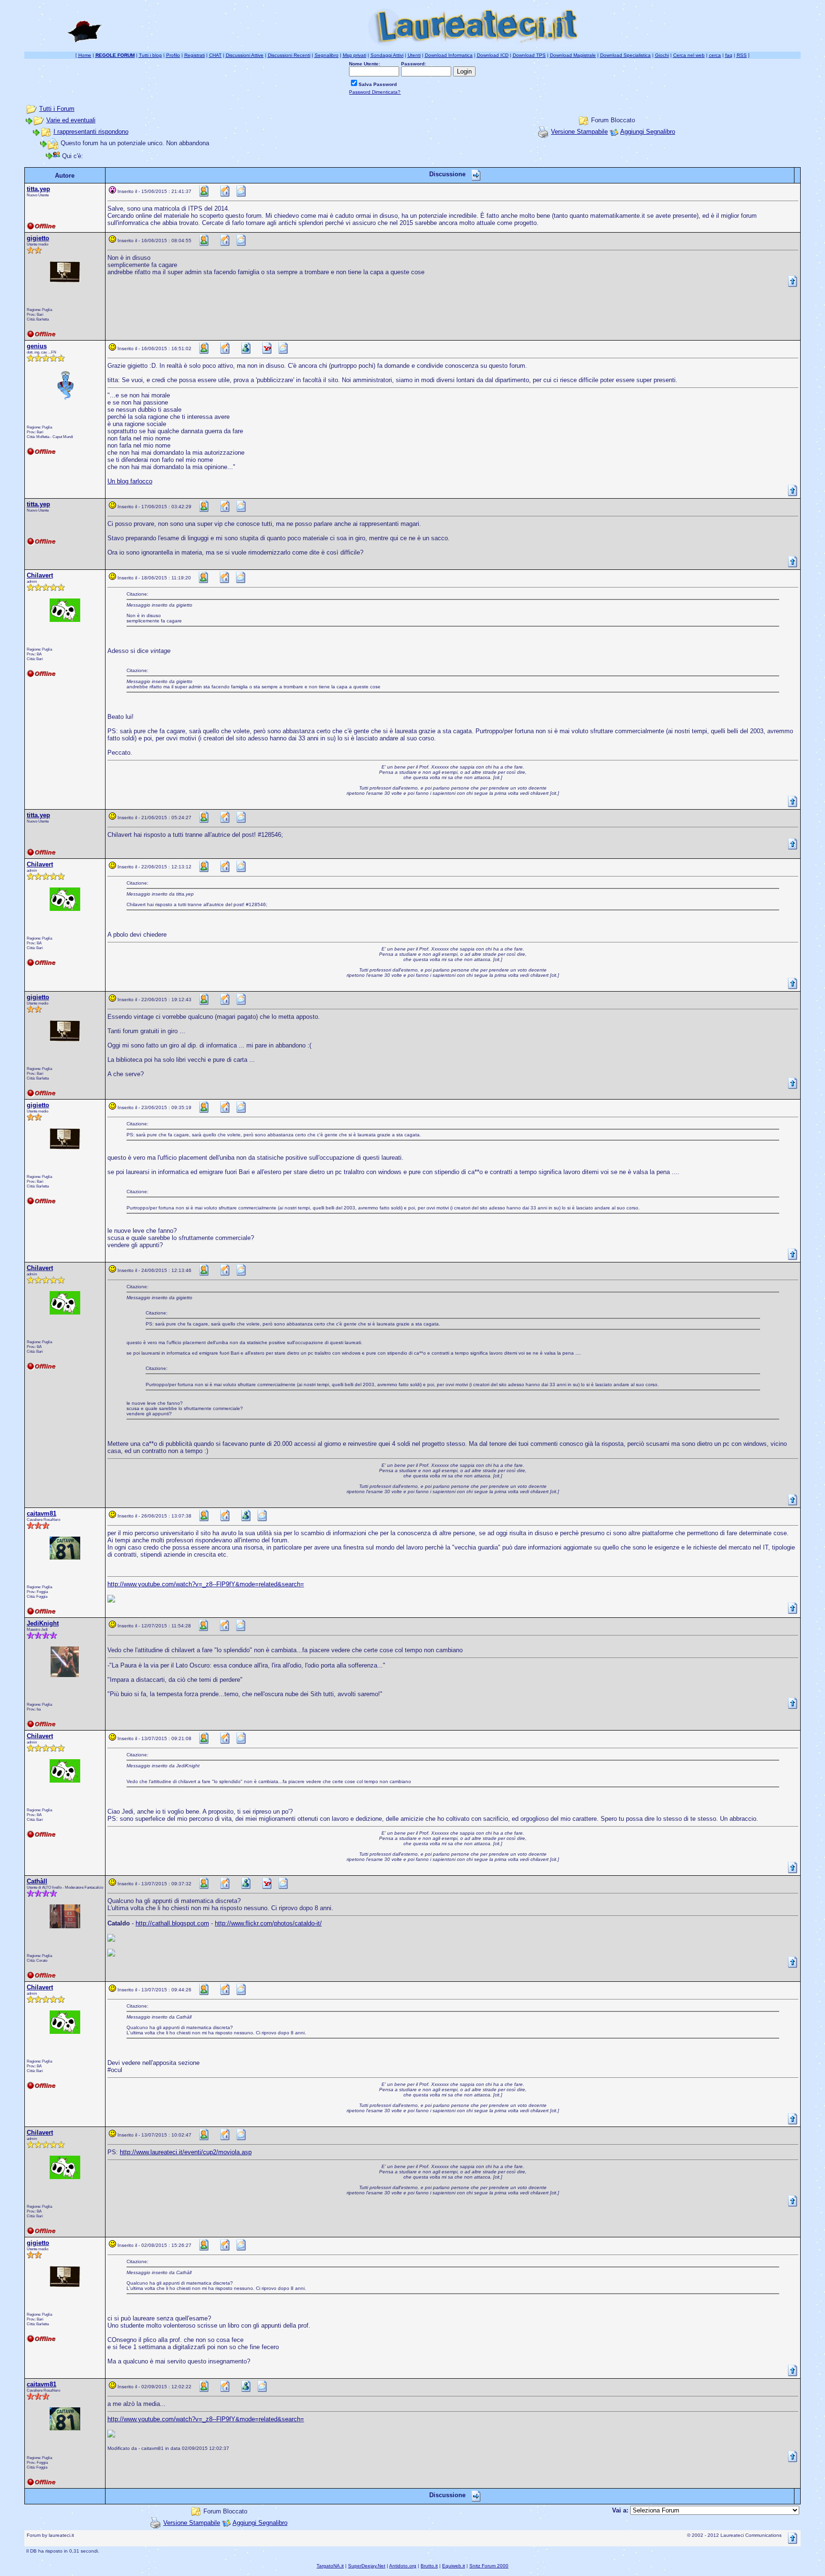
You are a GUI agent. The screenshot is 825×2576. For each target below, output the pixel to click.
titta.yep (38, 189)
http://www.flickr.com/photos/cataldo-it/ (268, 1923)
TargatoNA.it (330, 2566)
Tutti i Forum (57, 109)
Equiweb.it (454, 2566)
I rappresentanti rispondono (91, 132)
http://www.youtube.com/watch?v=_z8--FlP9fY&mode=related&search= (206, 1584)
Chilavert (40, 575)
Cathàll (37, 1881)
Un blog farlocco (130, 481)
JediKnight (43, 1623)
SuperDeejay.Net (367, 2566)
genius (37, 346)
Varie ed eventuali (71, 120)
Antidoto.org (403, 2566)
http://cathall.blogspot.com (172, 1923)
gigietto (38, 238)
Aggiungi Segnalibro (648, 132)
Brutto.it (429, 2566)
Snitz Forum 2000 (489, 2566)
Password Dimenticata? (375, 92)
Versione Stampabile (579, 132)
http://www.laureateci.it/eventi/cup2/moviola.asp (186, 2152)
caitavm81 (42, 1513)
